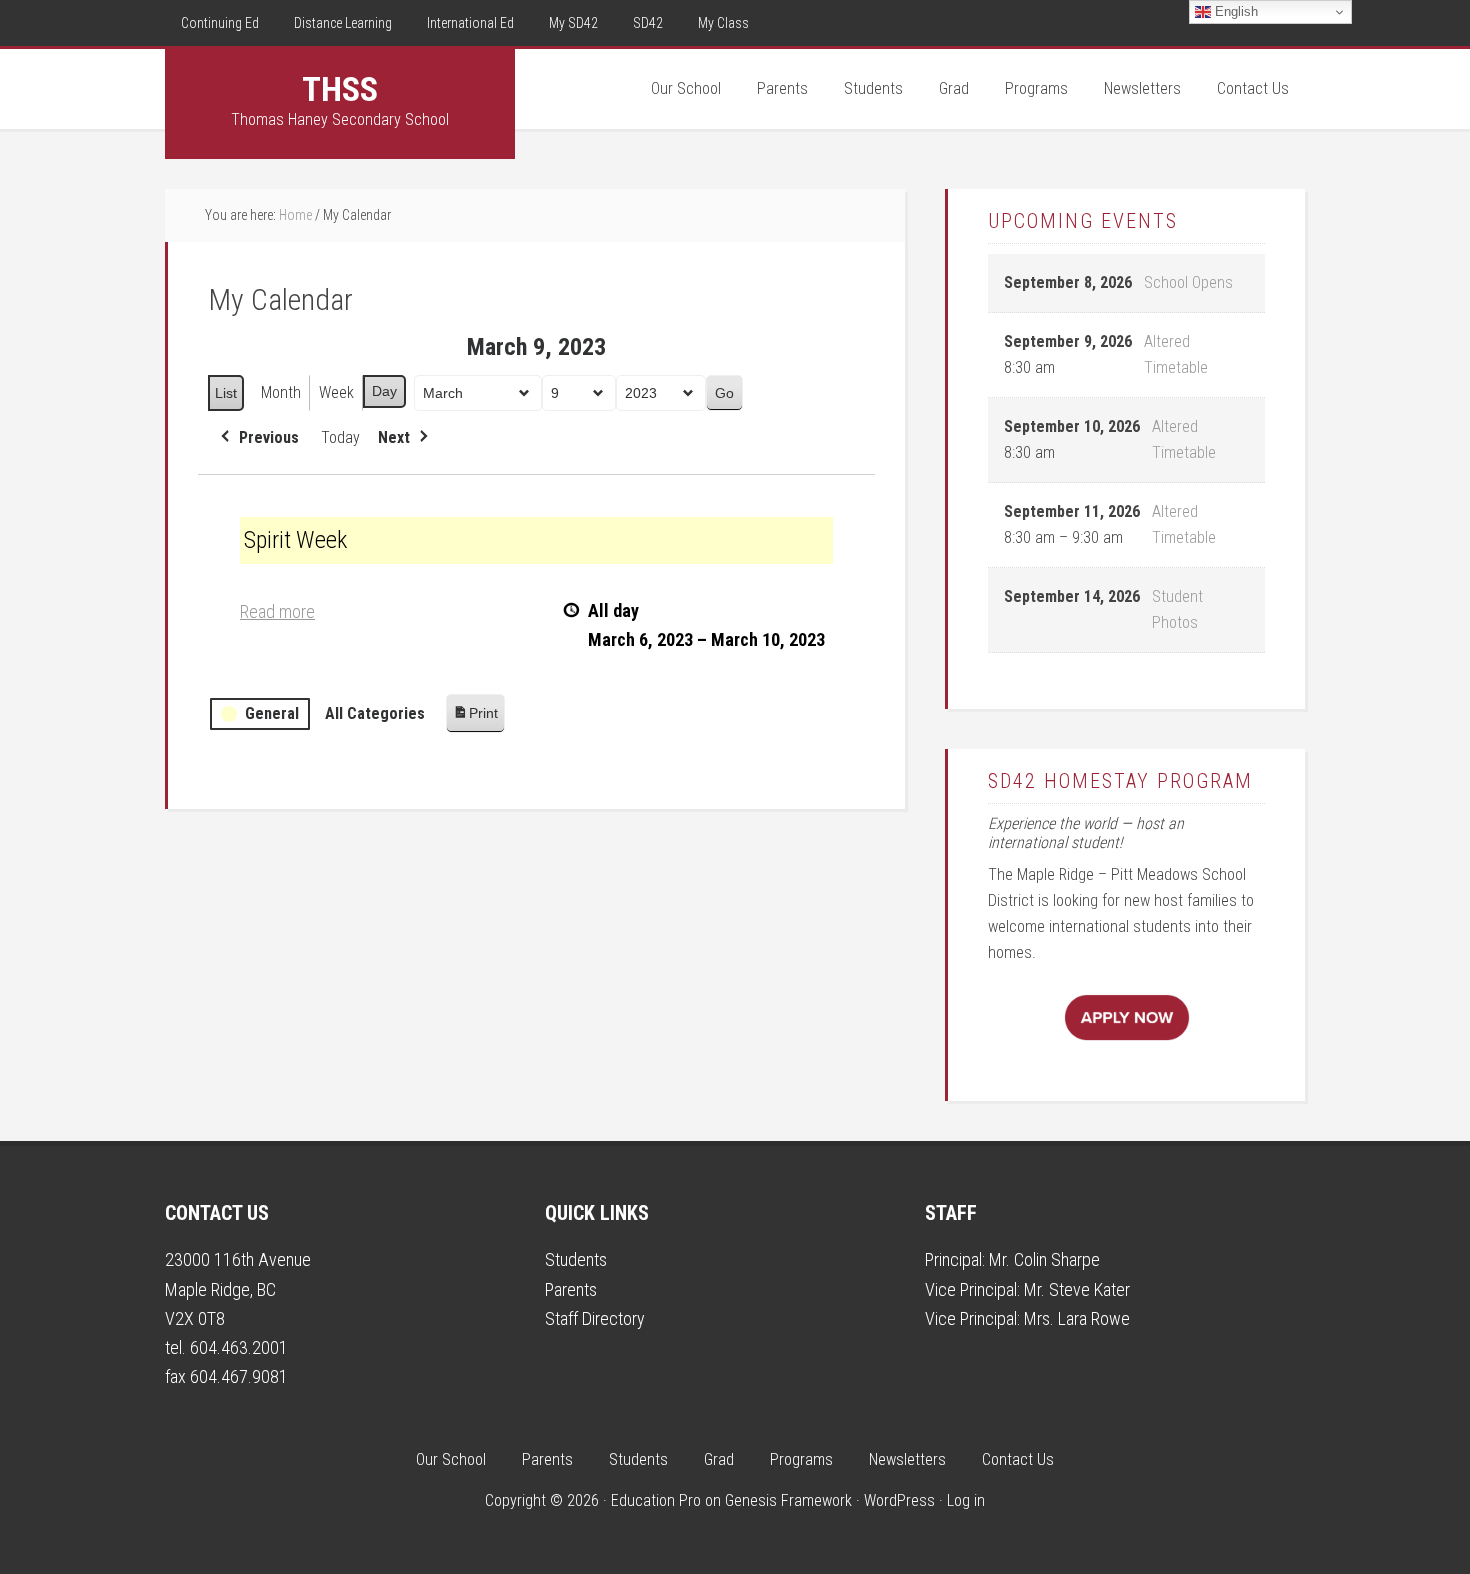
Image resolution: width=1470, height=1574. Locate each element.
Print (475, 718)
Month (281, 392)
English (1234, 11)
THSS (340, 89)
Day (384, 391)
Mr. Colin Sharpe (1044, 1259)
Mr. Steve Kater (1077, 1289)
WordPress (899, 1500)
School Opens (1188, 282)
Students (576, 1259)
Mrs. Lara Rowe (1077, 1318)
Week (336, 392)
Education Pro (656, 1500)
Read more (277, 611)
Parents (571, 1289)
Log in (966, 1500)
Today (340, 437)
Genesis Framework (788, 1500)
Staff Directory (595, 1318)
